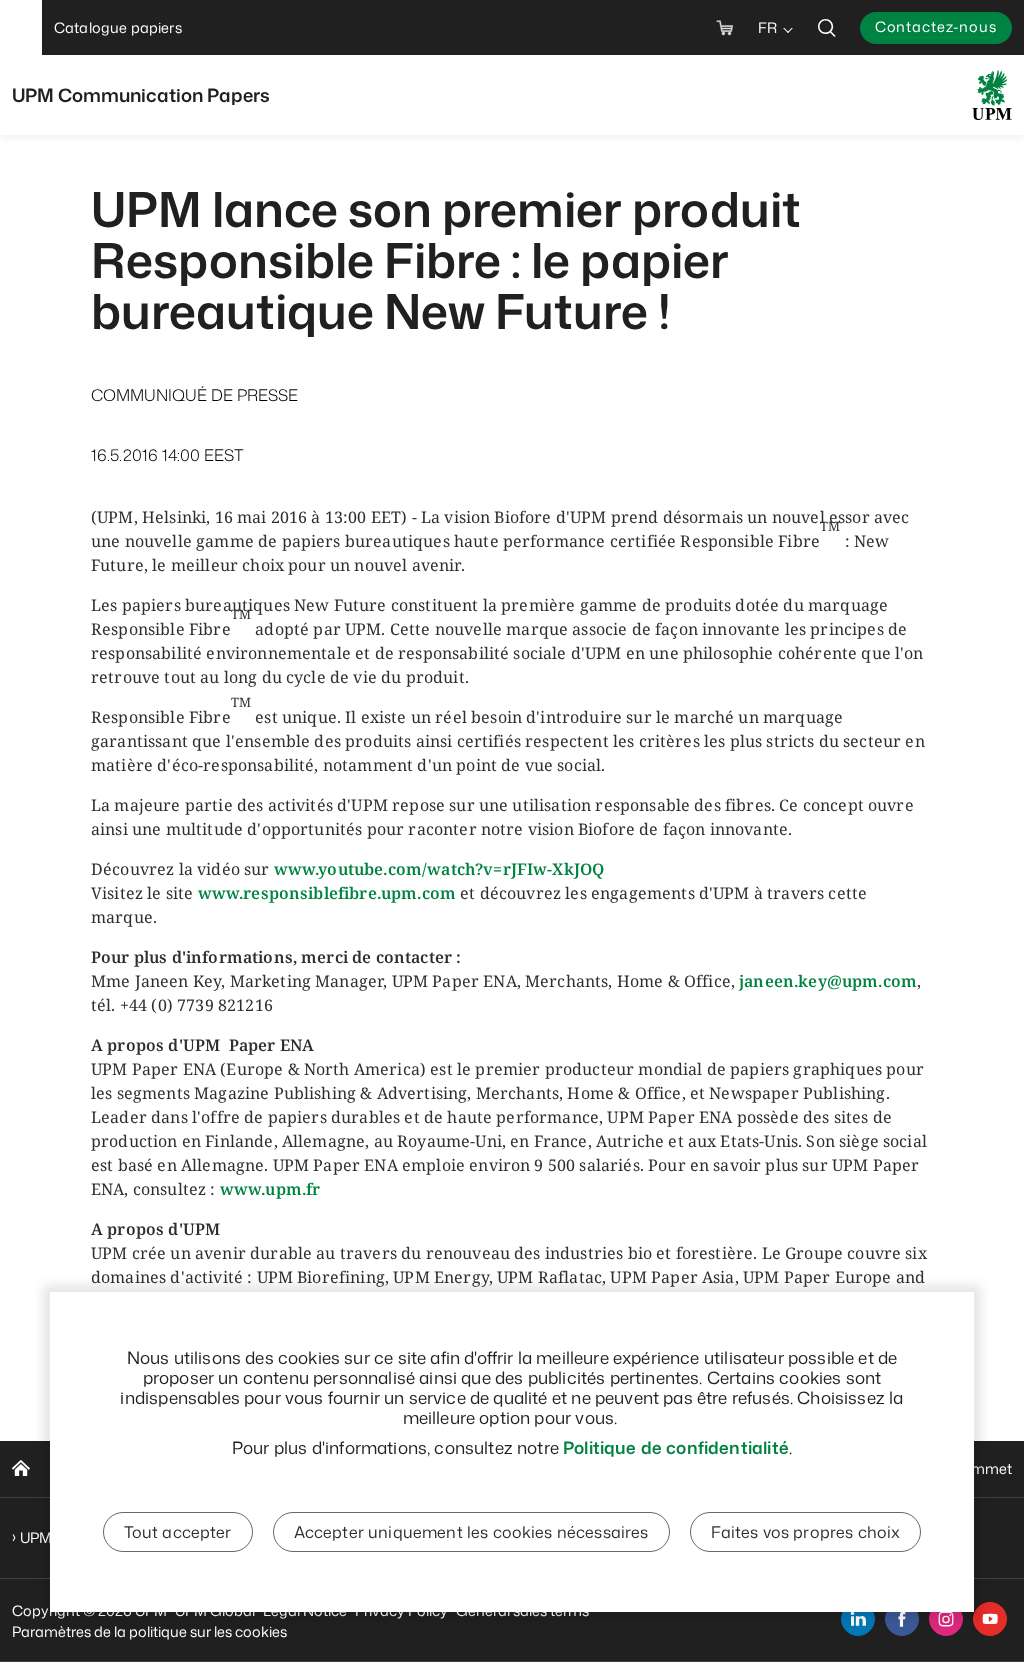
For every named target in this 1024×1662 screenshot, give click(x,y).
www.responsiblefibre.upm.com (327, 893)
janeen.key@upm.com (828, 981)
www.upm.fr (270, 1189)
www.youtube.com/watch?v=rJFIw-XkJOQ (439, 869)
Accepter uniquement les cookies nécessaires (471, 1532)
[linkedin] (858, 1619)
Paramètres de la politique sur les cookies (149, 1631)
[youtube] (990, 1619)
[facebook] (902, 1619)
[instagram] (946, 1619)
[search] (827, 27)
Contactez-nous (936, 26)
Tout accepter (178, 1532)
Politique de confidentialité (676, 1447)
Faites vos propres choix (806, 1532)
